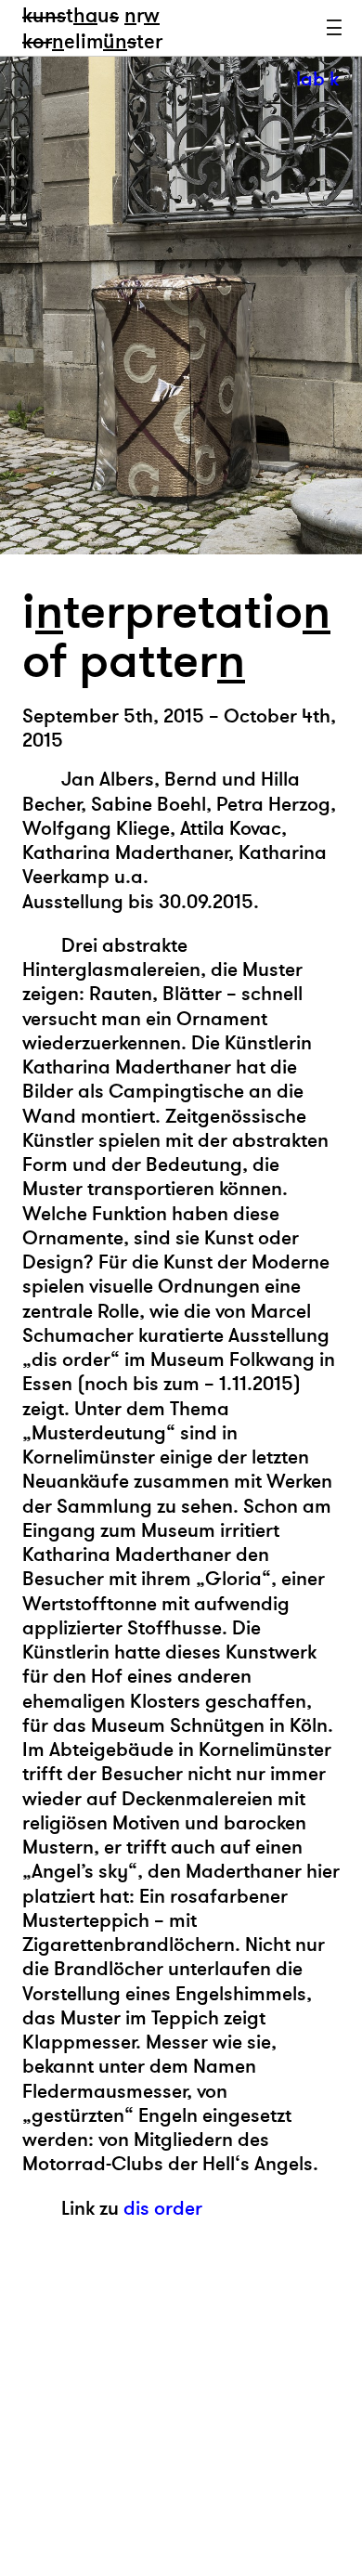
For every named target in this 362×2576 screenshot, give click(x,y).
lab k (317, 79)
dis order (163, 2209)
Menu (334, 28)
